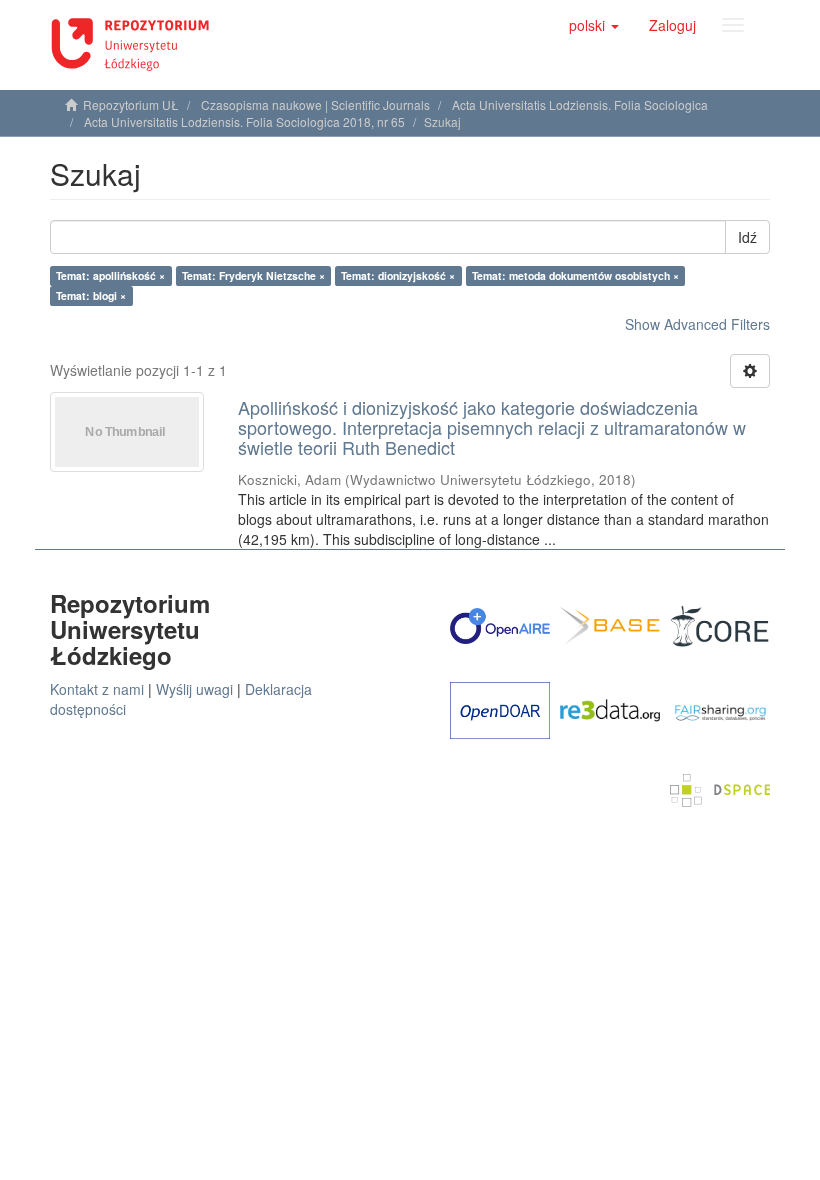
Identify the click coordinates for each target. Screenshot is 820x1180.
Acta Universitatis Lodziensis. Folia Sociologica (580, 104)
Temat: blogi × (91, 295)
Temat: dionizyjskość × (398, 275)
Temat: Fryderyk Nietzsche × (253, 275)
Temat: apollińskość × (110, 275)
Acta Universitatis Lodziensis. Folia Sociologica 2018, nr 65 (244, 121)
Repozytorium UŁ (131, 104)
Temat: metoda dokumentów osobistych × (575, 275)
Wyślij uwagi (194, 689)
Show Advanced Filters (697, 324)
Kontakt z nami (97, 689)
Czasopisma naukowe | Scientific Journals (315, 104)
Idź (747, 237)
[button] (594, 25)
